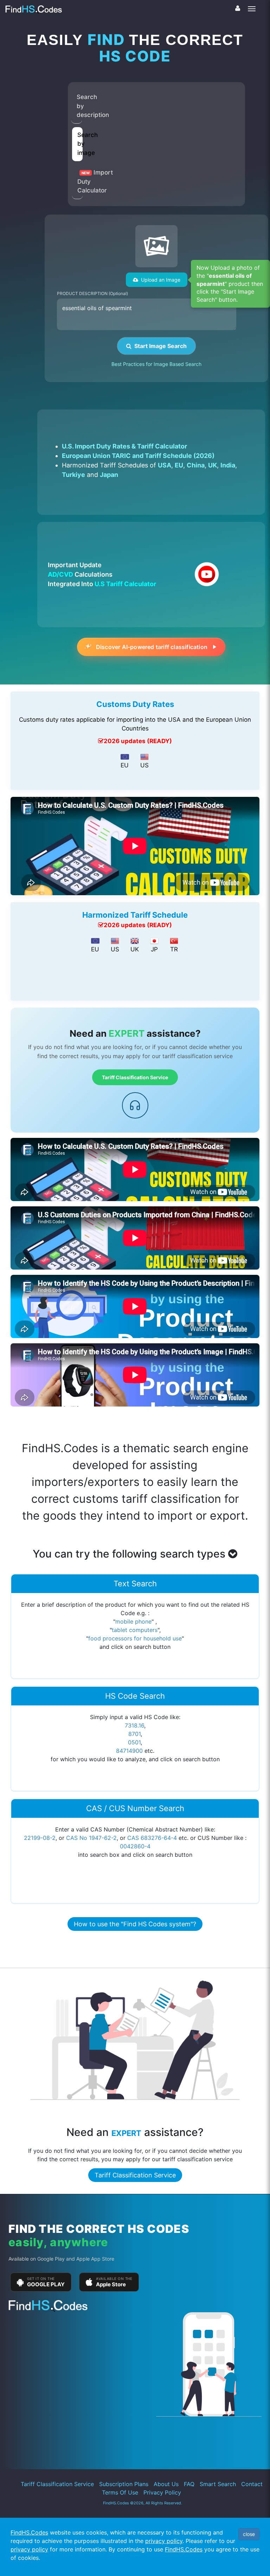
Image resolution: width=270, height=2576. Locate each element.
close (249, 2534)
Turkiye (73, 475)
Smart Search (218, 2484)
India (228, 465)
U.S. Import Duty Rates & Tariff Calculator (124, 446)
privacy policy (164, 2541)
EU (179, 465)
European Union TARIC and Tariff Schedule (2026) (138, 456)
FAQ (189, 2484)
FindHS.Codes (29, 2532)
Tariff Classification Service (135, 1077)
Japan (109, 475)
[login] (238, 8)
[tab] (77, 106)
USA (165, 465)
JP (154, 949)
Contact (252, 2484)
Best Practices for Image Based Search (156, 364)
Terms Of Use (120, 2492)
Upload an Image (159, 280)
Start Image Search (159, 346)
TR (174, 949)
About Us (166, 2484)
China (196, 465)
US (144, 765)
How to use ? (135, 1924)
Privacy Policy (162, 2492)
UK (213, 465)
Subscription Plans (124, 2484)
